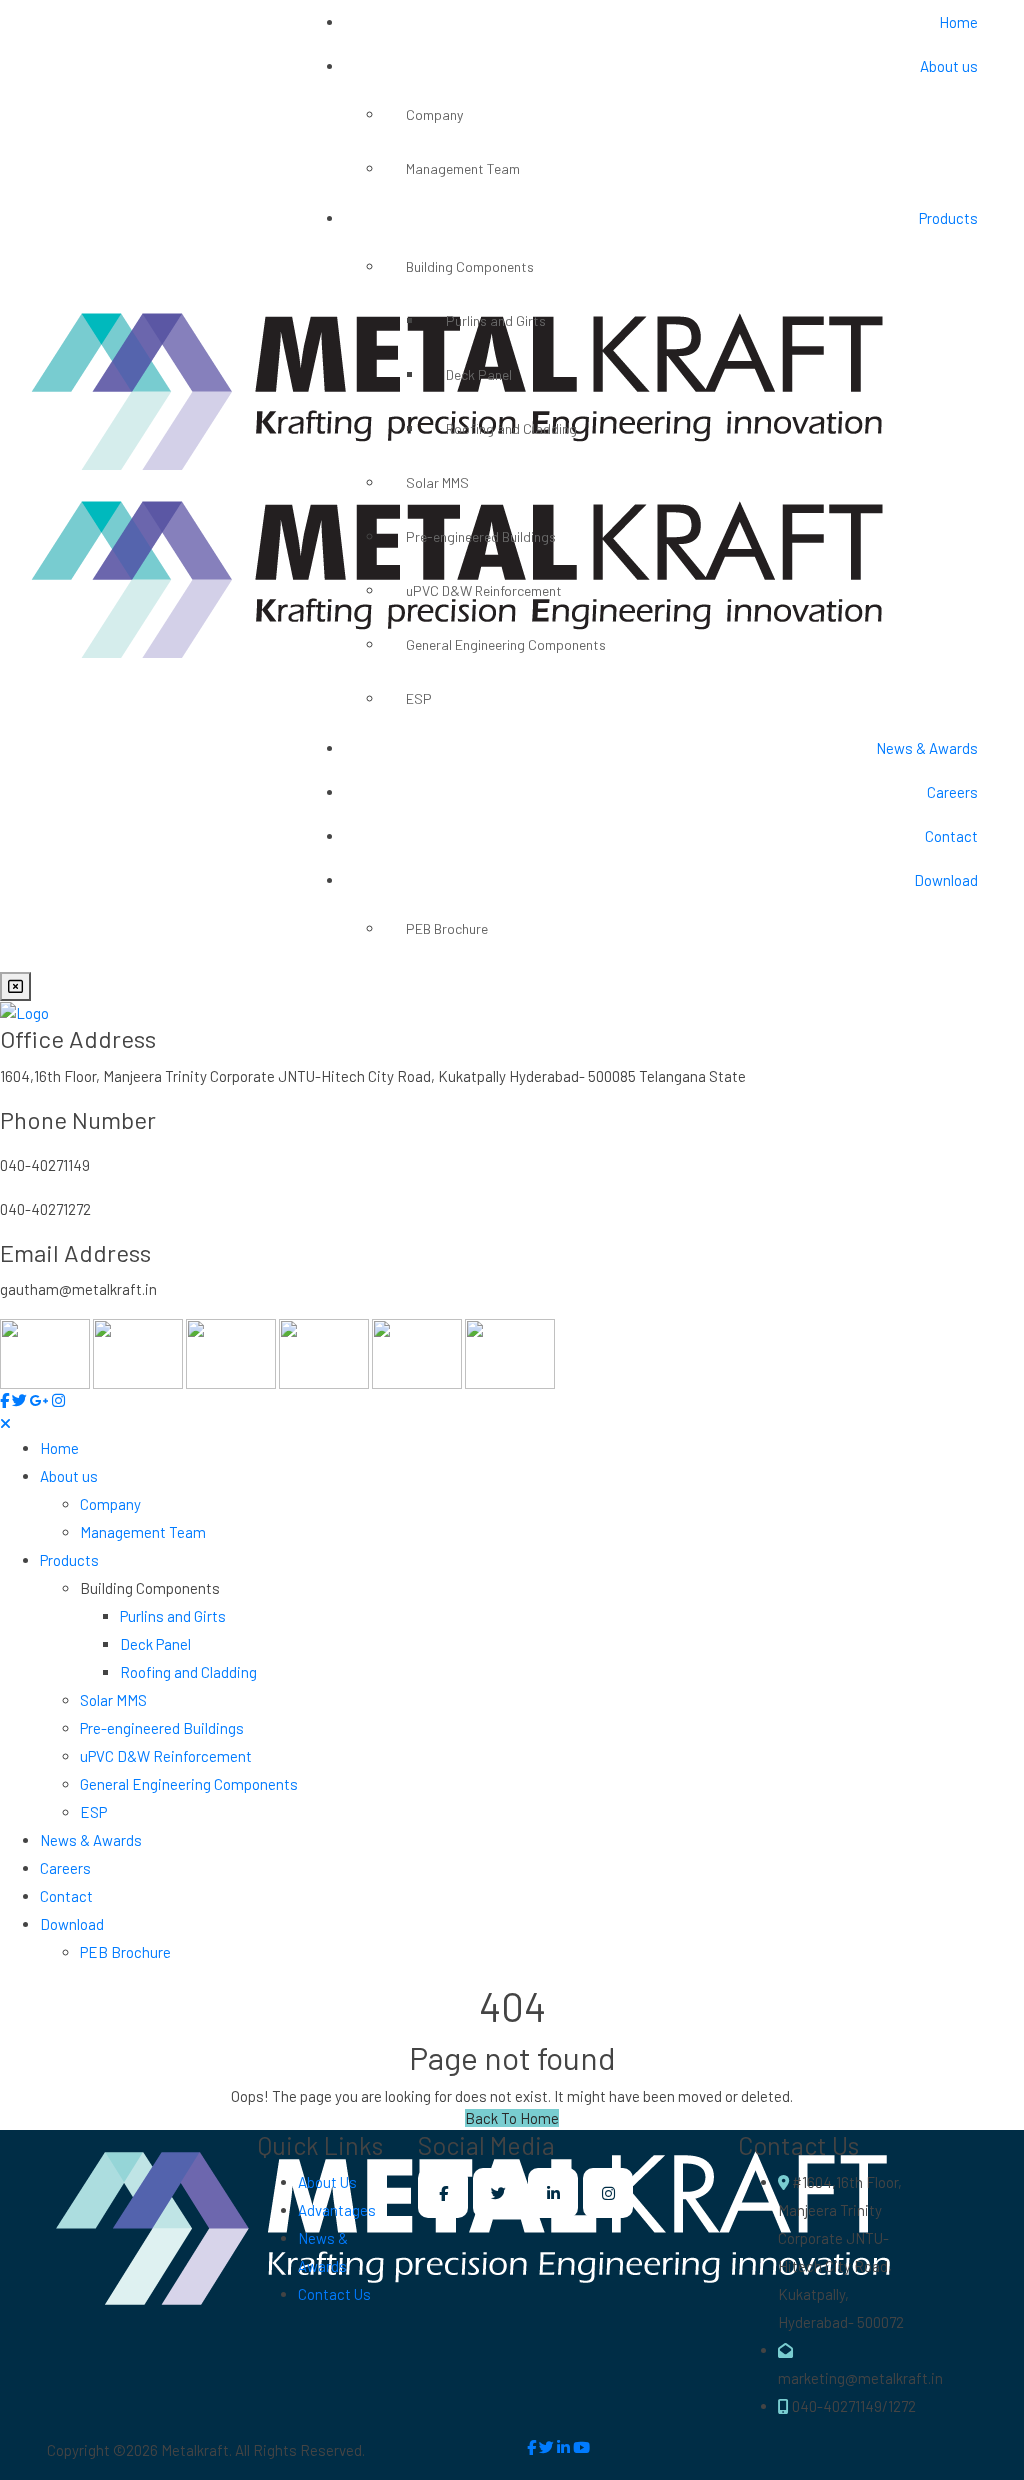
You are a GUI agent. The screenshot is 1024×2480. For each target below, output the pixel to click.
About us (949, 66)
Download (946, 880)
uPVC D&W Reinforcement (484, 590)
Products (948, 218)
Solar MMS (437, 482)
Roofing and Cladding (511, 428)
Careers (952, 792)
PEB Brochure (447, 928)
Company (434, 114)
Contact (951, 836)
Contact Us (334, 2294)
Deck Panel (479, 374)
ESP (419, 698)
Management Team (463, 168)
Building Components (470, 266)
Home (958, 22)
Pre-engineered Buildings (481, 536)
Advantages (337, 2210)
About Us (327, 2182)
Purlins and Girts (496, 320)
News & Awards (927, 748)
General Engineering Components (506, 644)
